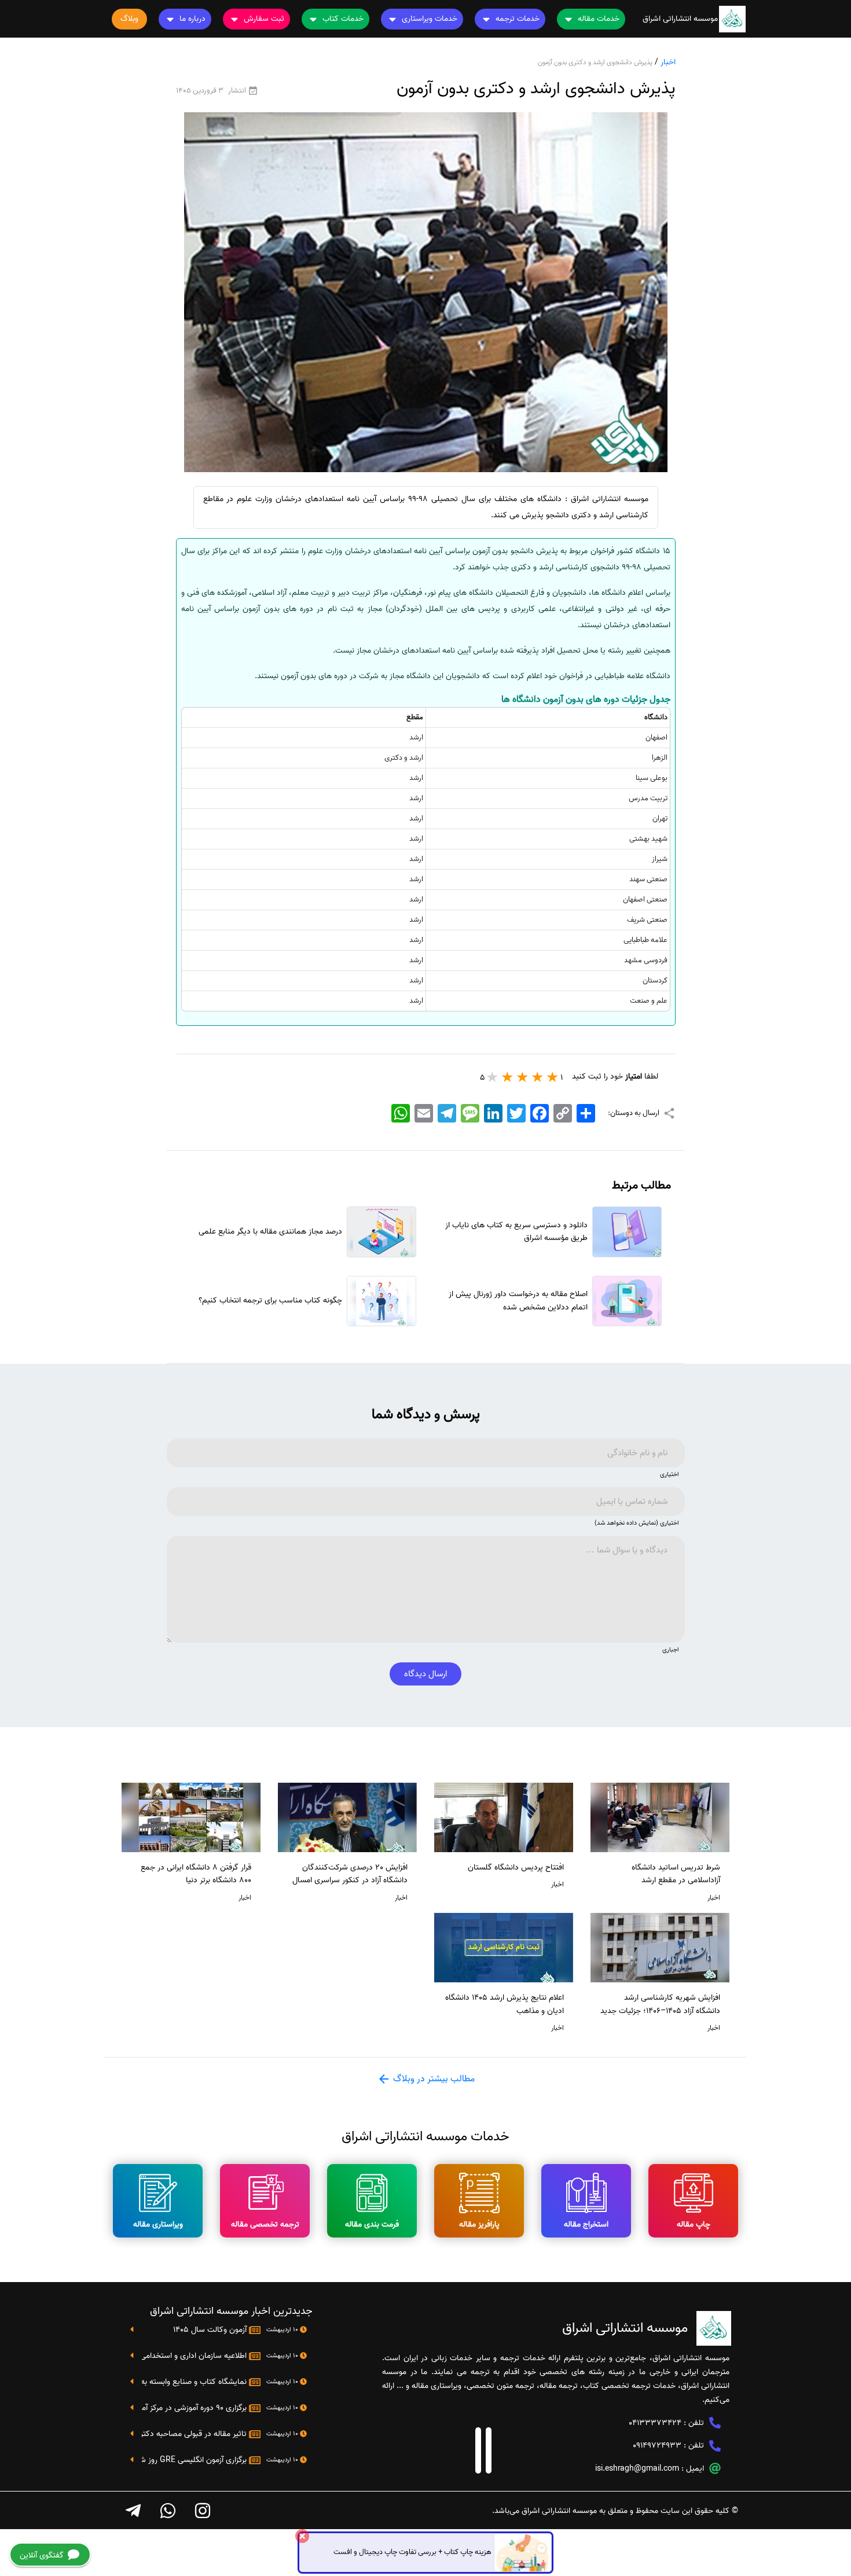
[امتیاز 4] (508, 1077)
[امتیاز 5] (493, 1077)
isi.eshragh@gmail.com (637, 2469)
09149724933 (657, 2446)
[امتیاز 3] (523, 1077)
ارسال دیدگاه (425, 1674)
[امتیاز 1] (553, 1077)
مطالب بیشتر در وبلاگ (433, 2079)
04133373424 (655, 2423)
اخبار (668, 62)
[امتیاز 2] (538, 1077)
